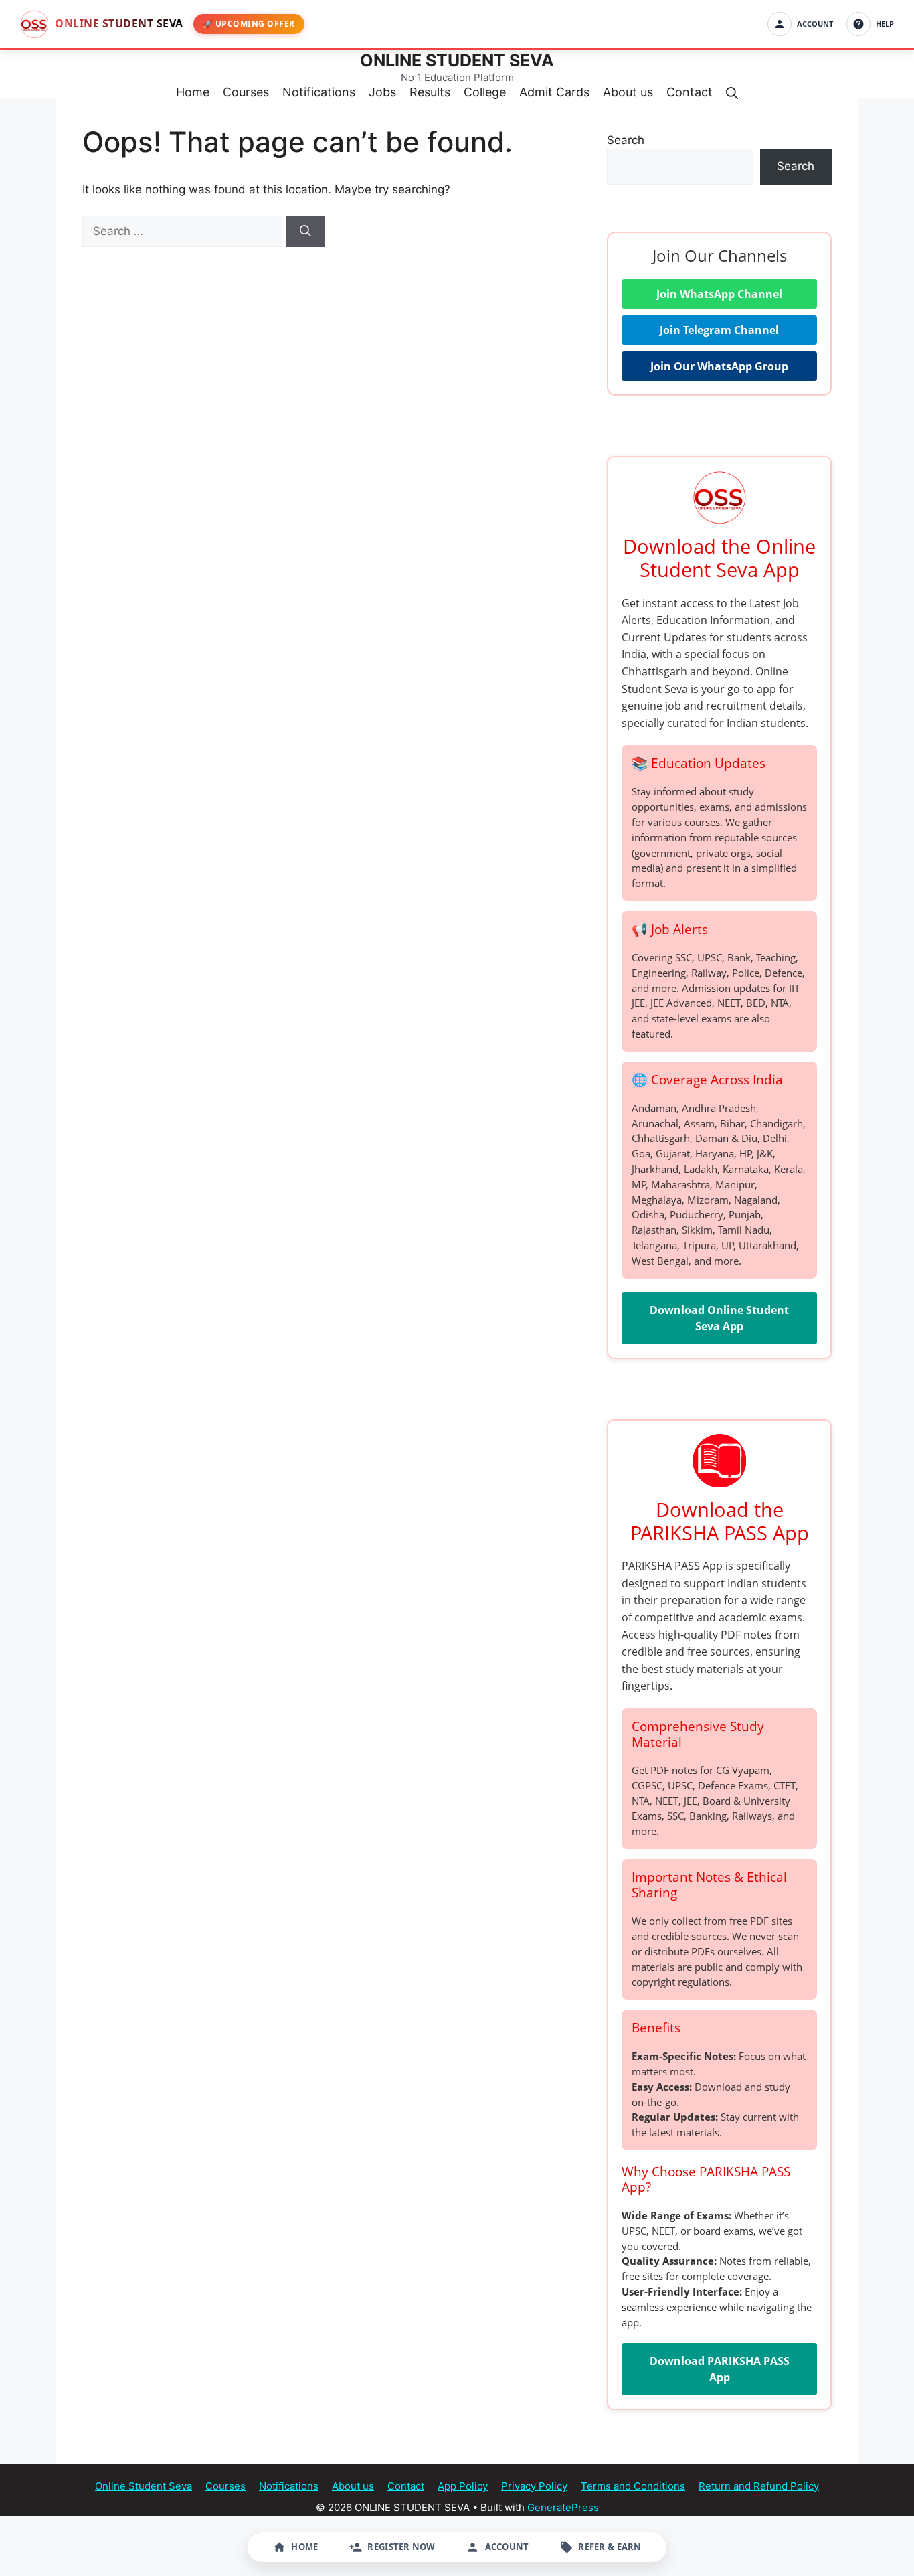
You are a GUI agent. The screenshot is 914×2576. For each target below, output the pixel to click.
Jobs (382, 92)
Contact (690, 92)
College (485, 92)
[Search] (305, 232)
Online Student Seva (144, 2486)
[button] (732, 92)
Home (193, 92)
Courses (246, 92)
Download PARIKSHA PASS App (720, 2369)
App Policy (463, 2486)
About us (628, 92)
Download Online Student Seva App (719, 1318)
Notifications (319, 92)
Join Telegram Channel (719, 330)
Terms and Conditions (633, 2486)
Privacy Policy (534, 2486)
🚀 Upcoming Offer (249, 24)
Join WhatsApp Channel (719, 294)
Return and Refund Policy (759, 2486)
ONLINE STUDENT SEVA (457, 60)
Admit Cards (554, 92)
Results (430, 92)
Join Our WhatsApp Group (719, 366)
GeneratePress (563, 2507)
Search (626, 140)
